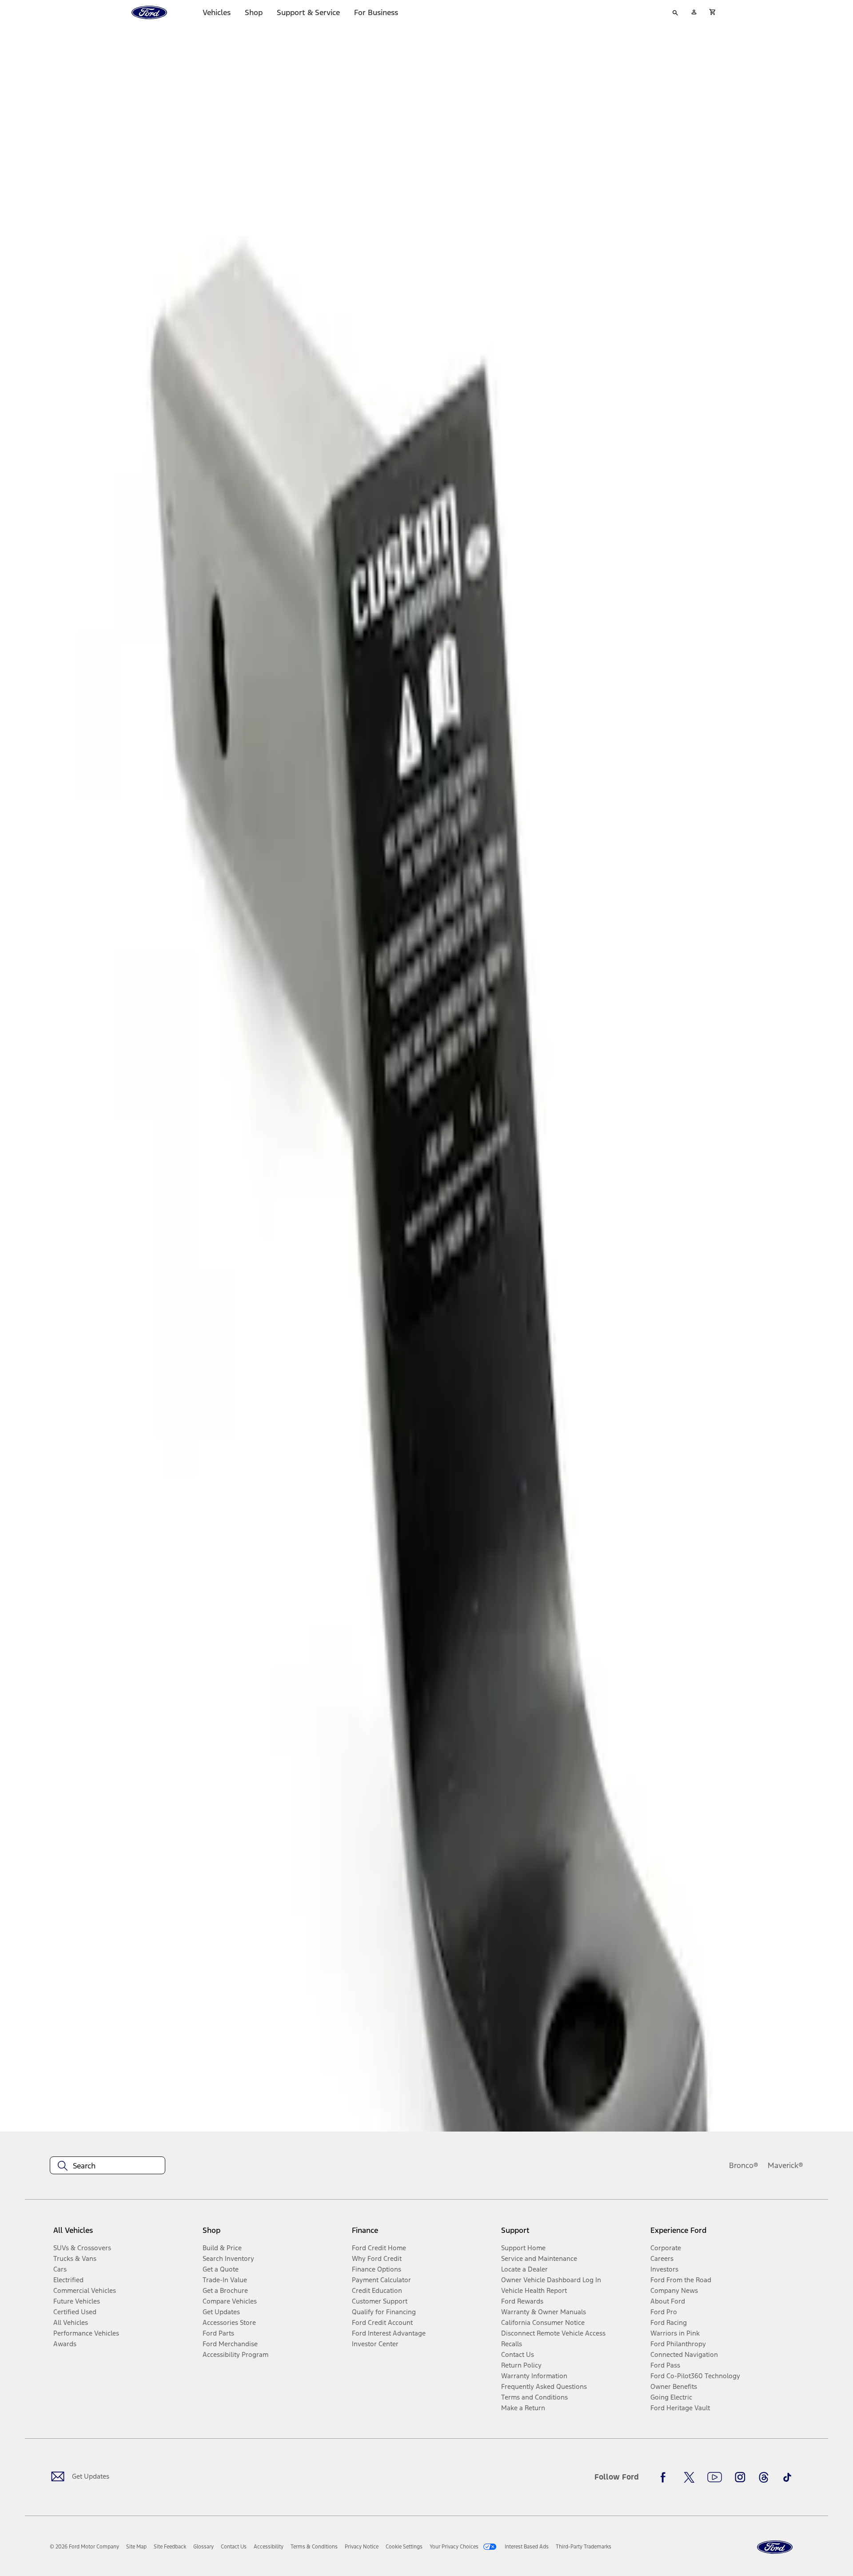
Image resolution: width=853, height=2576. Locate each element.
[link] (136, 2547)
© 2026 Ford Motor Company (84, 2547)
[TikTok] (787, 2477)
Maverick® (785, 2165)
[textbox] (108, 2166)
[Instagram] (740, 2477)
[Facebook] (666, 2477)
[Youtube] (715, 2477)
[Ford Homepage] (775, 2547)
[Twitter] (689, 2477)
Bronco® (744, 2165)
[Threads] (764, 2477)
